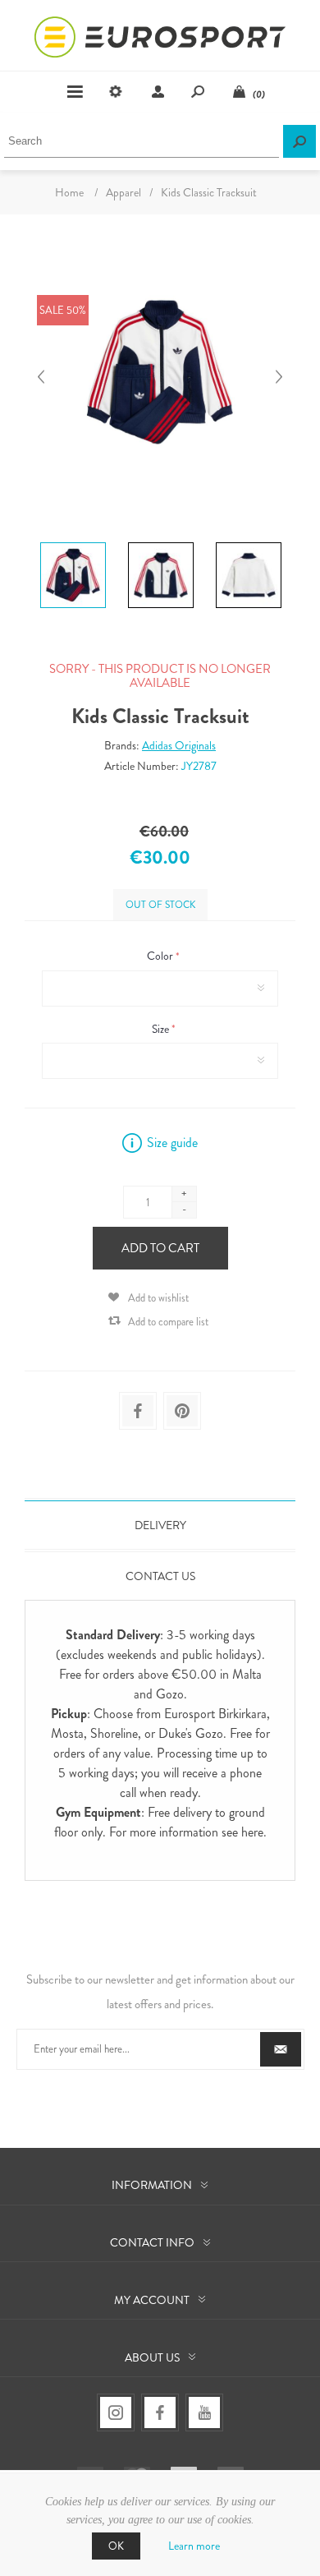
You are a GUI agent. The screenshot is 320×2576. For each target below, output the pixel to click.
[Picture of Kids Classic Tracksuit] (73, 542)
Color (161, 956)
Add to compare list (168, 1322)
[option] (73, 545)
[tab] (160, 1525)
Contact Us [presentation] (160, 1576)
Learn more (194, 2546)
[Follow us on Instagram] (116, 2412)
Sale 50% (63, 310)
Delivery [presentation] (160, 1525)
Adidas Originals (179, 745)
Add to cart (160, 1248)
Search (299, 141)
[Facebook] (160, 2412)
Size (162, 1029)
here (252, 1832)
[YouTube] (204, 2412)
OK (116, 2546)
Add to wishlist (158, 1298)
